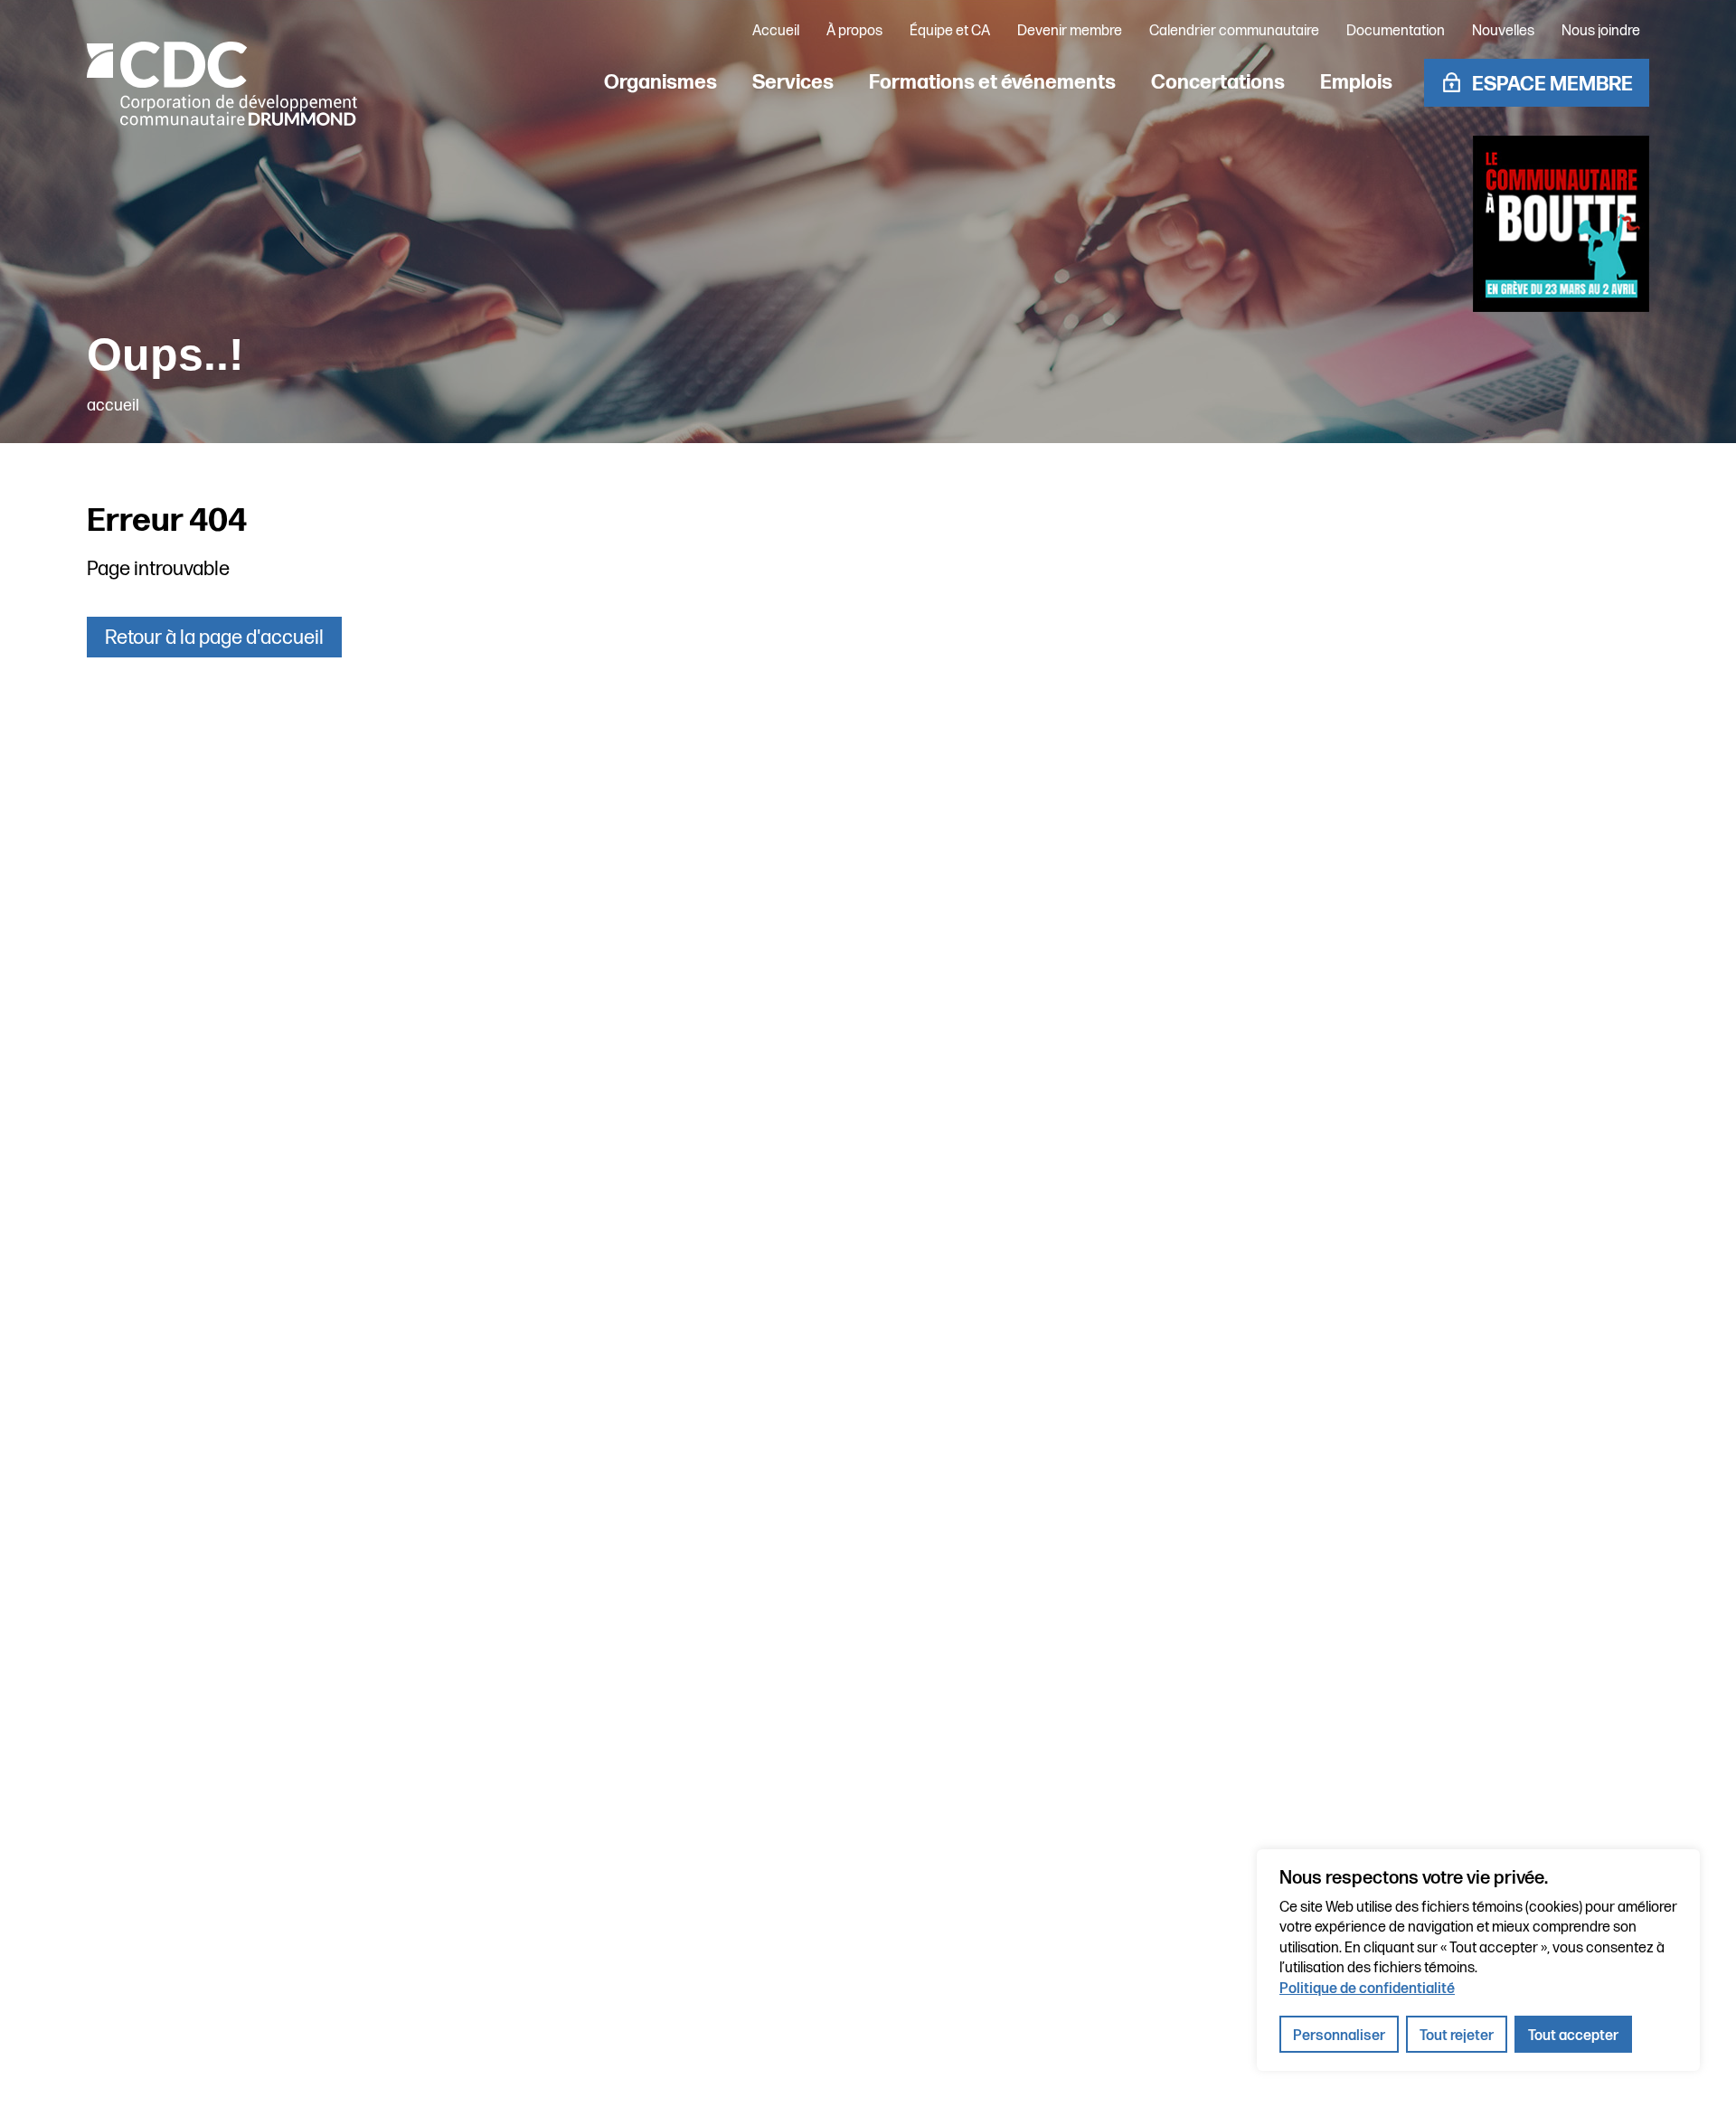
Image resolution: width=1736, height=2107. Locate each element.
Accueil (776, 31)
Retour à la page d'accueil (214, 638)
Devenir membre (1070, 31)
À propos (854, 31)
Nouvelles (1503, 31)
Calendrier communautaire (1234, 31)
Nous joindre (1601, 31)
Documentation (1396, 31)
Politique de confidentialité (1367, 1989)
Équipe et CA (950, 31)
